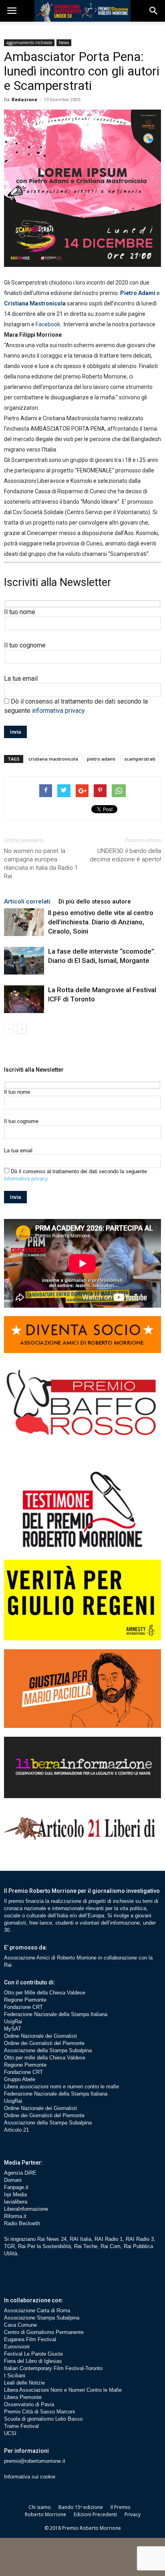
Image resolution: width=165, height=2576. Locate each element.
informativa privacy (58, 711)
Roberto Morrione (45, 2514)
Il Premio (121, 2507)
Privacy (133, 2514)
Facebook (48, 324)
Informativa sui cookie (30, 2477)
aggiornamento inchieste (29, 43)
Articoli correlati (27, 901)
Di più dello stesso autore (95, 901)
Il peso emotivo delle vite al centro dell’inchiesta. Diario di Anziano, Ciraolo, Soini (101, 922)
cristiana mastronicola (53, 759)
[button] (154, 11)
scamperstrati (140, 759)
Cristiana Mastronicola (35, 303)
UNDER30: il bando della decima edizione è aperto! (125, 855)
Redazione (24, 99)
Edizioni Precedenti (95, 2514)
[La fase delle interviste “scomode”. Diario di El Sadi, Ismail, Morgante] (24, 961)
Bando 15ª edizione (81, 2507)
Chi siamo (40, 2507)
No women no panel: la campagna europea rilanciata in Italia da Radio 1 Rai (41, 864)
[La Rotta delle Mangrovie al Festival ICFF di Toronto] (24, 999)
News (64, 43)
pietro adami (101, 759)
